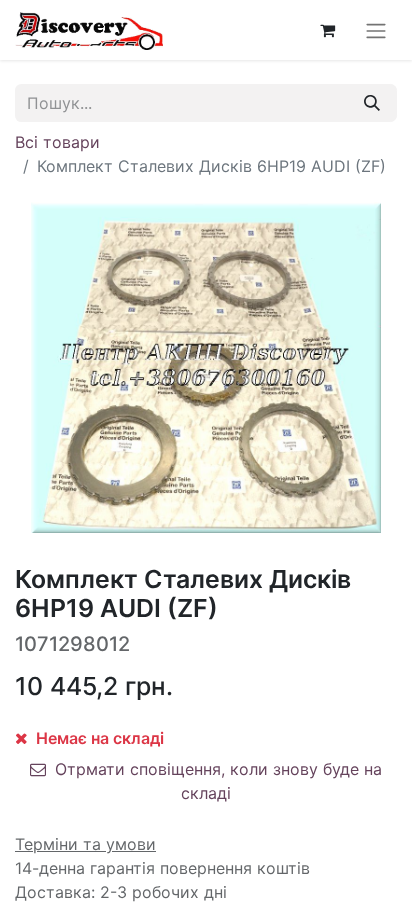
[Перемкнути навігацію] (376, 30)
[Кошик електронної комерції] (327, 30)
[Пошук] (372, 103)
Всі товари (57, 142)
